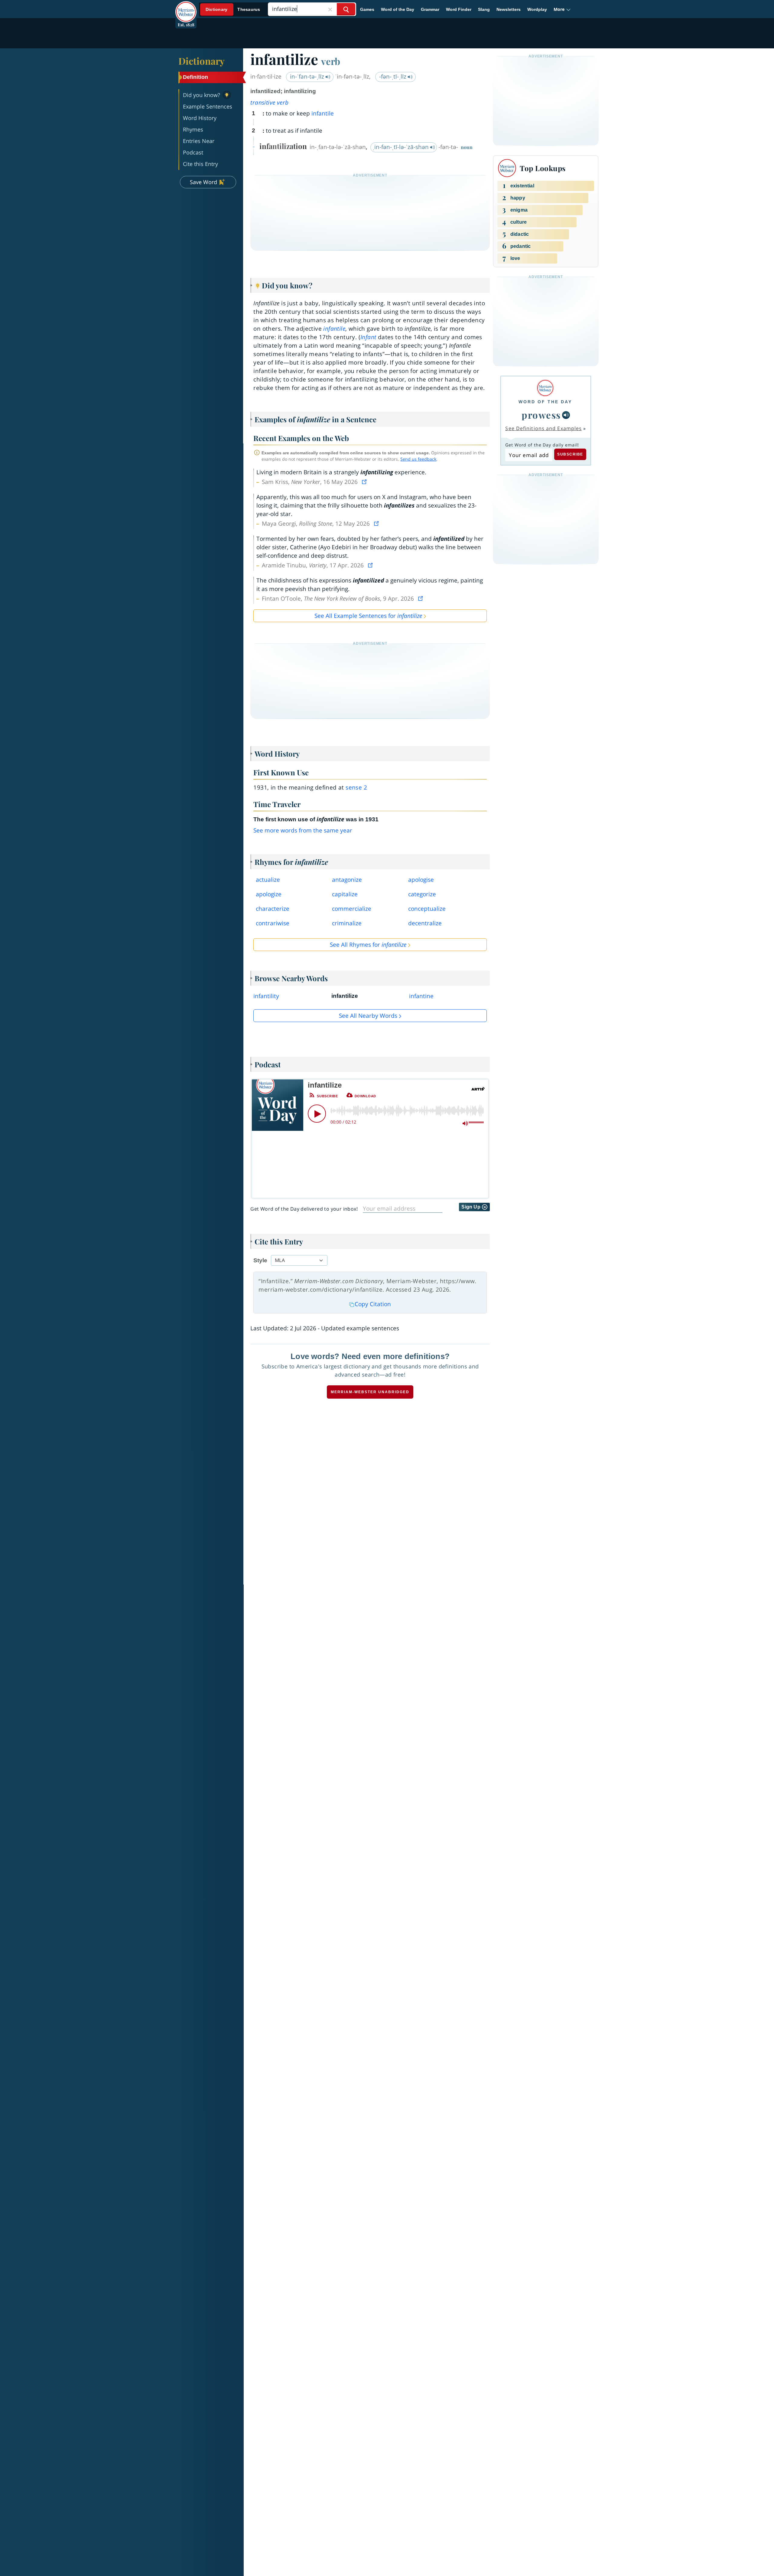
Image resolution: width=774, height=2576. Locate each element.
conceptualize (427, 909)
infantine (421, 996)
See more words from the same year (303, 830)
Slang (484, 9)
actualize (268, 880)
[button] (562, 9)
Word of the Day (398, 9)
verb (331, 61)
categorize (422, 894)
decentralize (425, 923)
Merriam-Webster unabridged (370, 1392)
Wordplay (537, 9)
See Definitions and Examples (543, 428)
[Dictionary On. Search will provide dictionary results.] (233, 10)
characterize (273, 909)
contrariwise (273, 923)
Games (367, 9)
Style (260, 1260)
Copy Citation (373, 1304)
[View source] (365, 482)
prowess (541, 415)
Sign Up (472, 1207)
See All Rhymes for (368, 945)
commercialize (352, 909)
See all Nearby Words (368, 1016)
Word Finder (459, 9)
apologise (421, 880)
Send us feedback (418, 459)
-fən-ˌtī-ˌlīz (394, 76)
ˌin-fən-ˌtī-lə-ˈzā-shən (401, 147)
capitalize (345, 894)
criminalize (347, 923)
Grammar (430, 9)
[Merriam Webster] (545, 388)
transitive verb (269, 102)
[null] (566, 415)
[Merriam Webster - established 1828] (186, 7)
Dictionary (202, 61)
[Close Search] (330, 9)
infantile (323, 113)
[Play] (317, 1114)
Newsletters (509, 9)
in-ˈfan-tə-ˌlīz (308, 76)
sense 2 (356, 787)
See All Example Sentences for (368, 616)
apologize (269, 894)
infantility (266, 996)
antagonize (347, 880)
